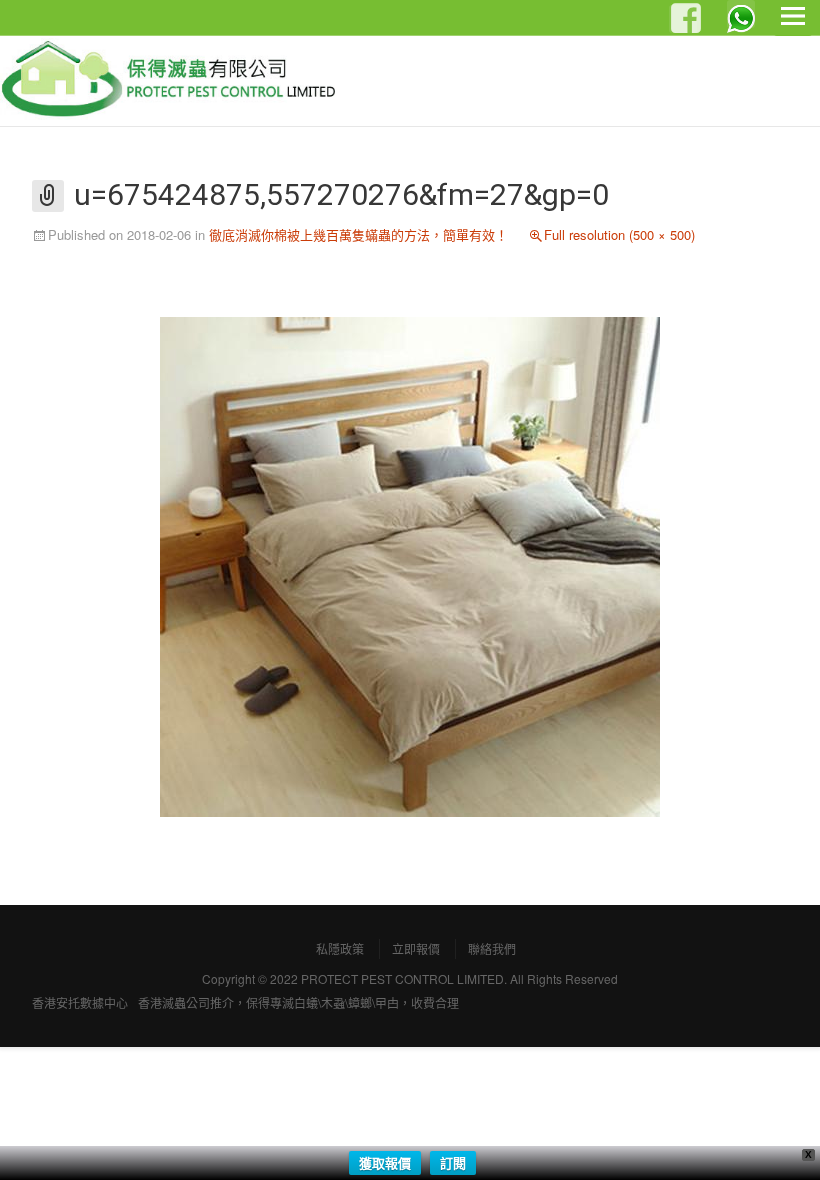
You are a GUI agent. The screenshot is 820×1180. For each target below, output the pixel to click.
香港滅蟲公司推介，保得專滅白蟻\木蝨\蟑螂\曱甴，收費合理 (298, 1002)
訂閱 (453, 1162)
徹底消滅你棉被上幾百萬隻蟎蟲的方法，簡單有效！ (358, 234)
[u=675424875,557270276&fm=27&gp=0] (410, 564)
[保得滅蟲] (177, 80)
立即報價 (416, 948)
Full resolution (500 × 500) (619, 234)
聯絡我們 (492, 948)
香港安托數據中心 (80, 1002)
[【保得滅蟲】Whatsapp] (741, 14)
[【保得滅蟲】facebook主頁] (683, 19)
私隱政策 (340, 948)
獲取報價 (385, 1162)
